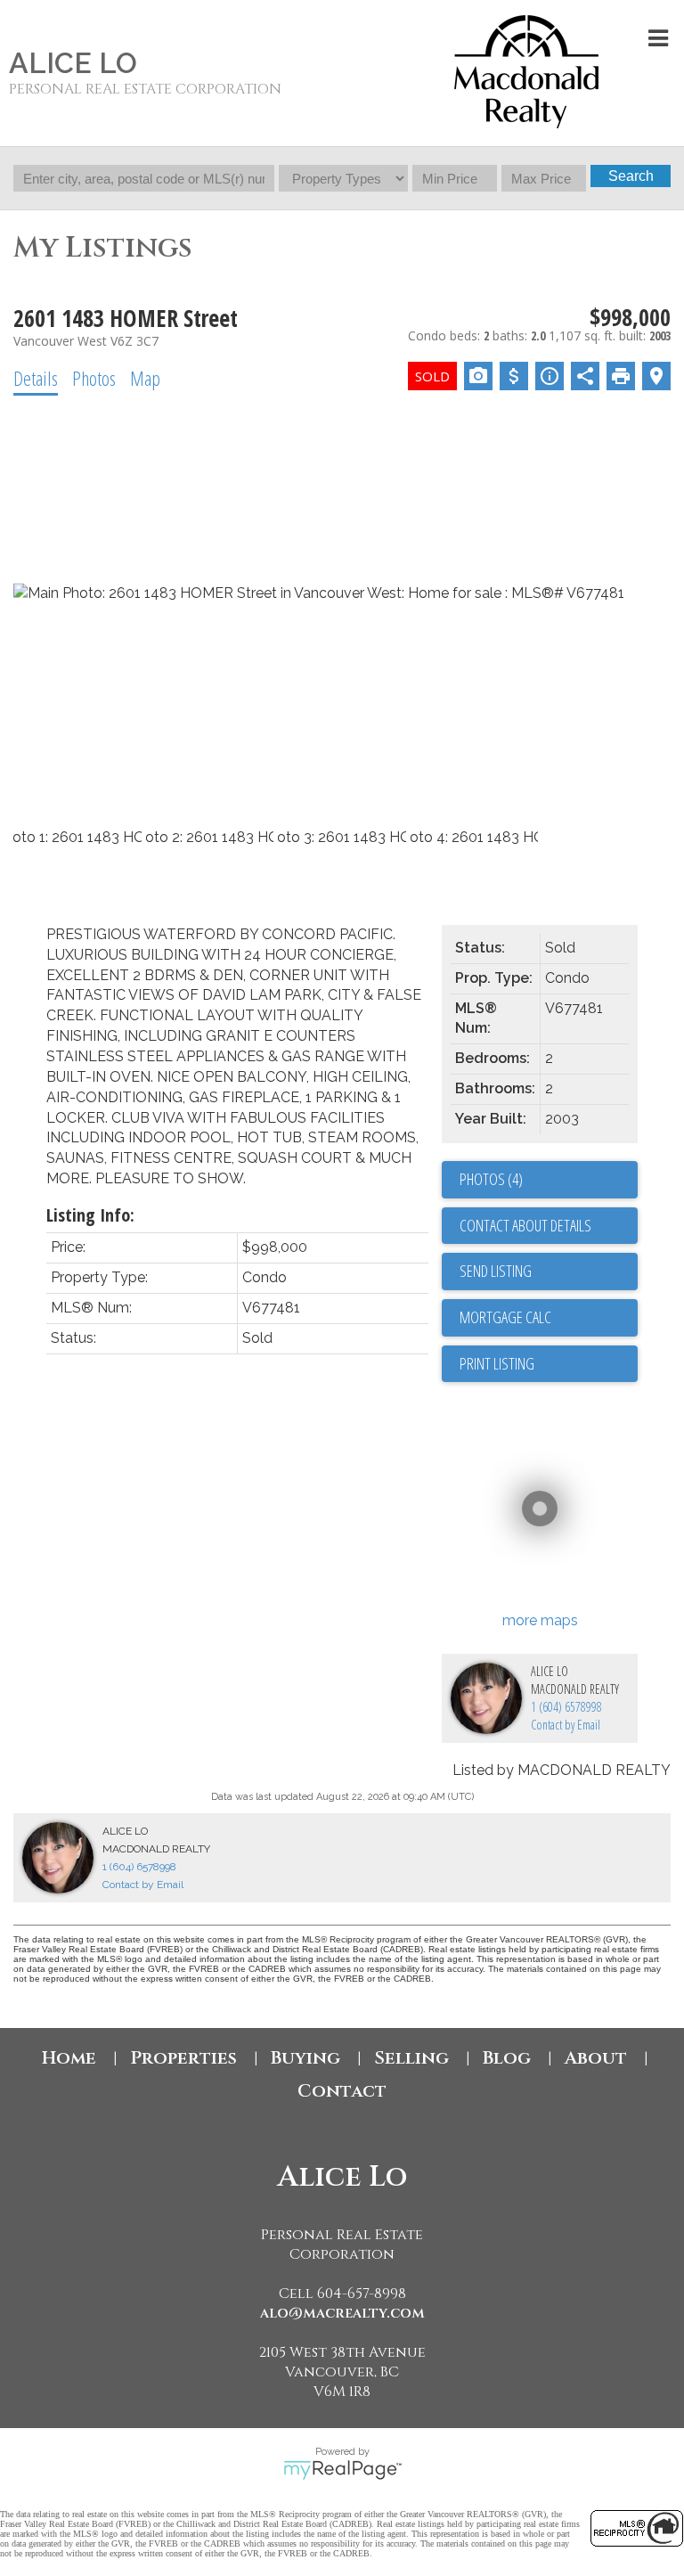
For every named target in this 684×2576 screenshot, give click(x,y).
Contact (342, 2091)
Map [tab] (145, 378)
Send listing (496, 1271)
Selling (411, 2058)
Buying (305, 2058)
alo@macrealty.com (342, 2313)
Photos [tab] (94, 378)
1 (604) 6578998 (566, 1707)
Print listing (497, 1363)
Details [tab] (36, 378)
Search (631, 176)
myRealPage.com (342, 2470)
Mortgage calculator (549, 1318)
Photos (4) (491, 1179)
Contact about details (525, 1225)
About (596, 2058)
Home (69, 2058)
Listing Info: (90, 1215)
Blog (507, 2058)
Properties (183, 2058)
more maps (540, 1620)
